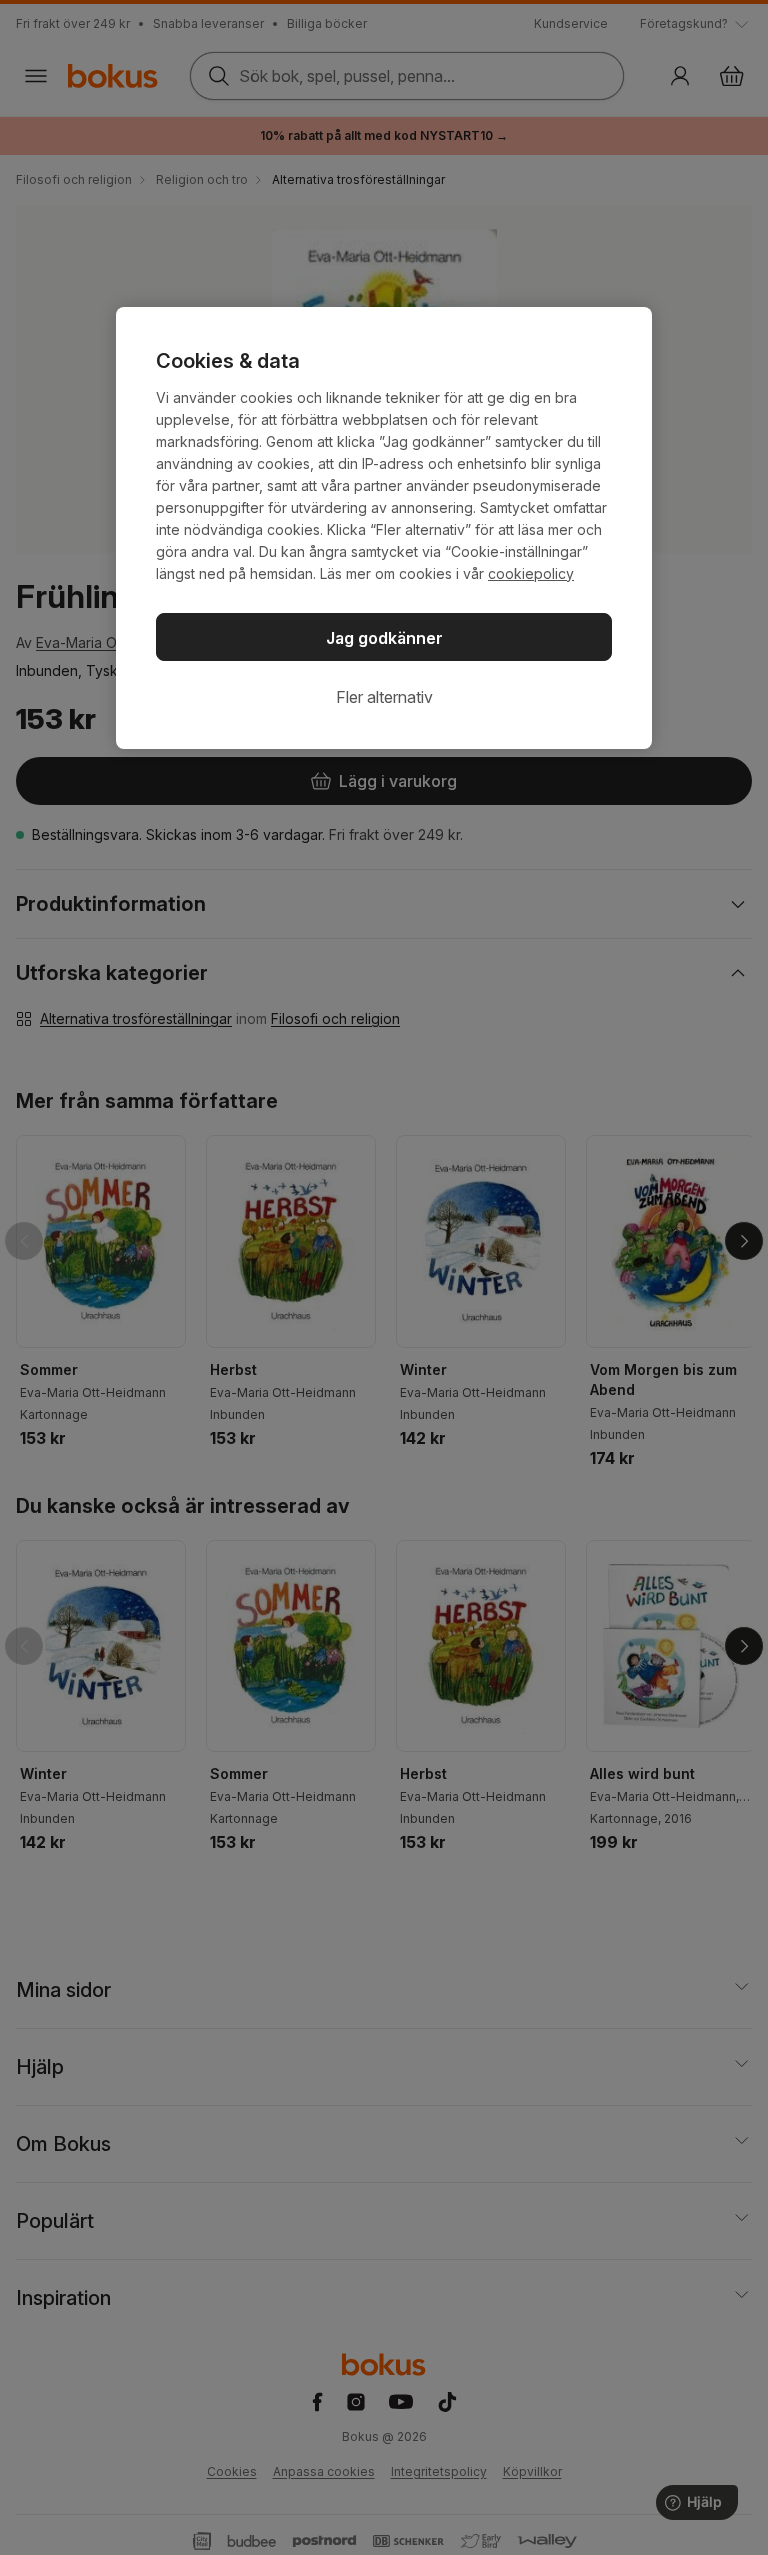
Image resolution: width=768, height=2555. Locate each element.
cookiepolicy (531, 573)
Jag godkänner (384, 638)
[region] (384, 528)
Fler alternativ (384, 697)
